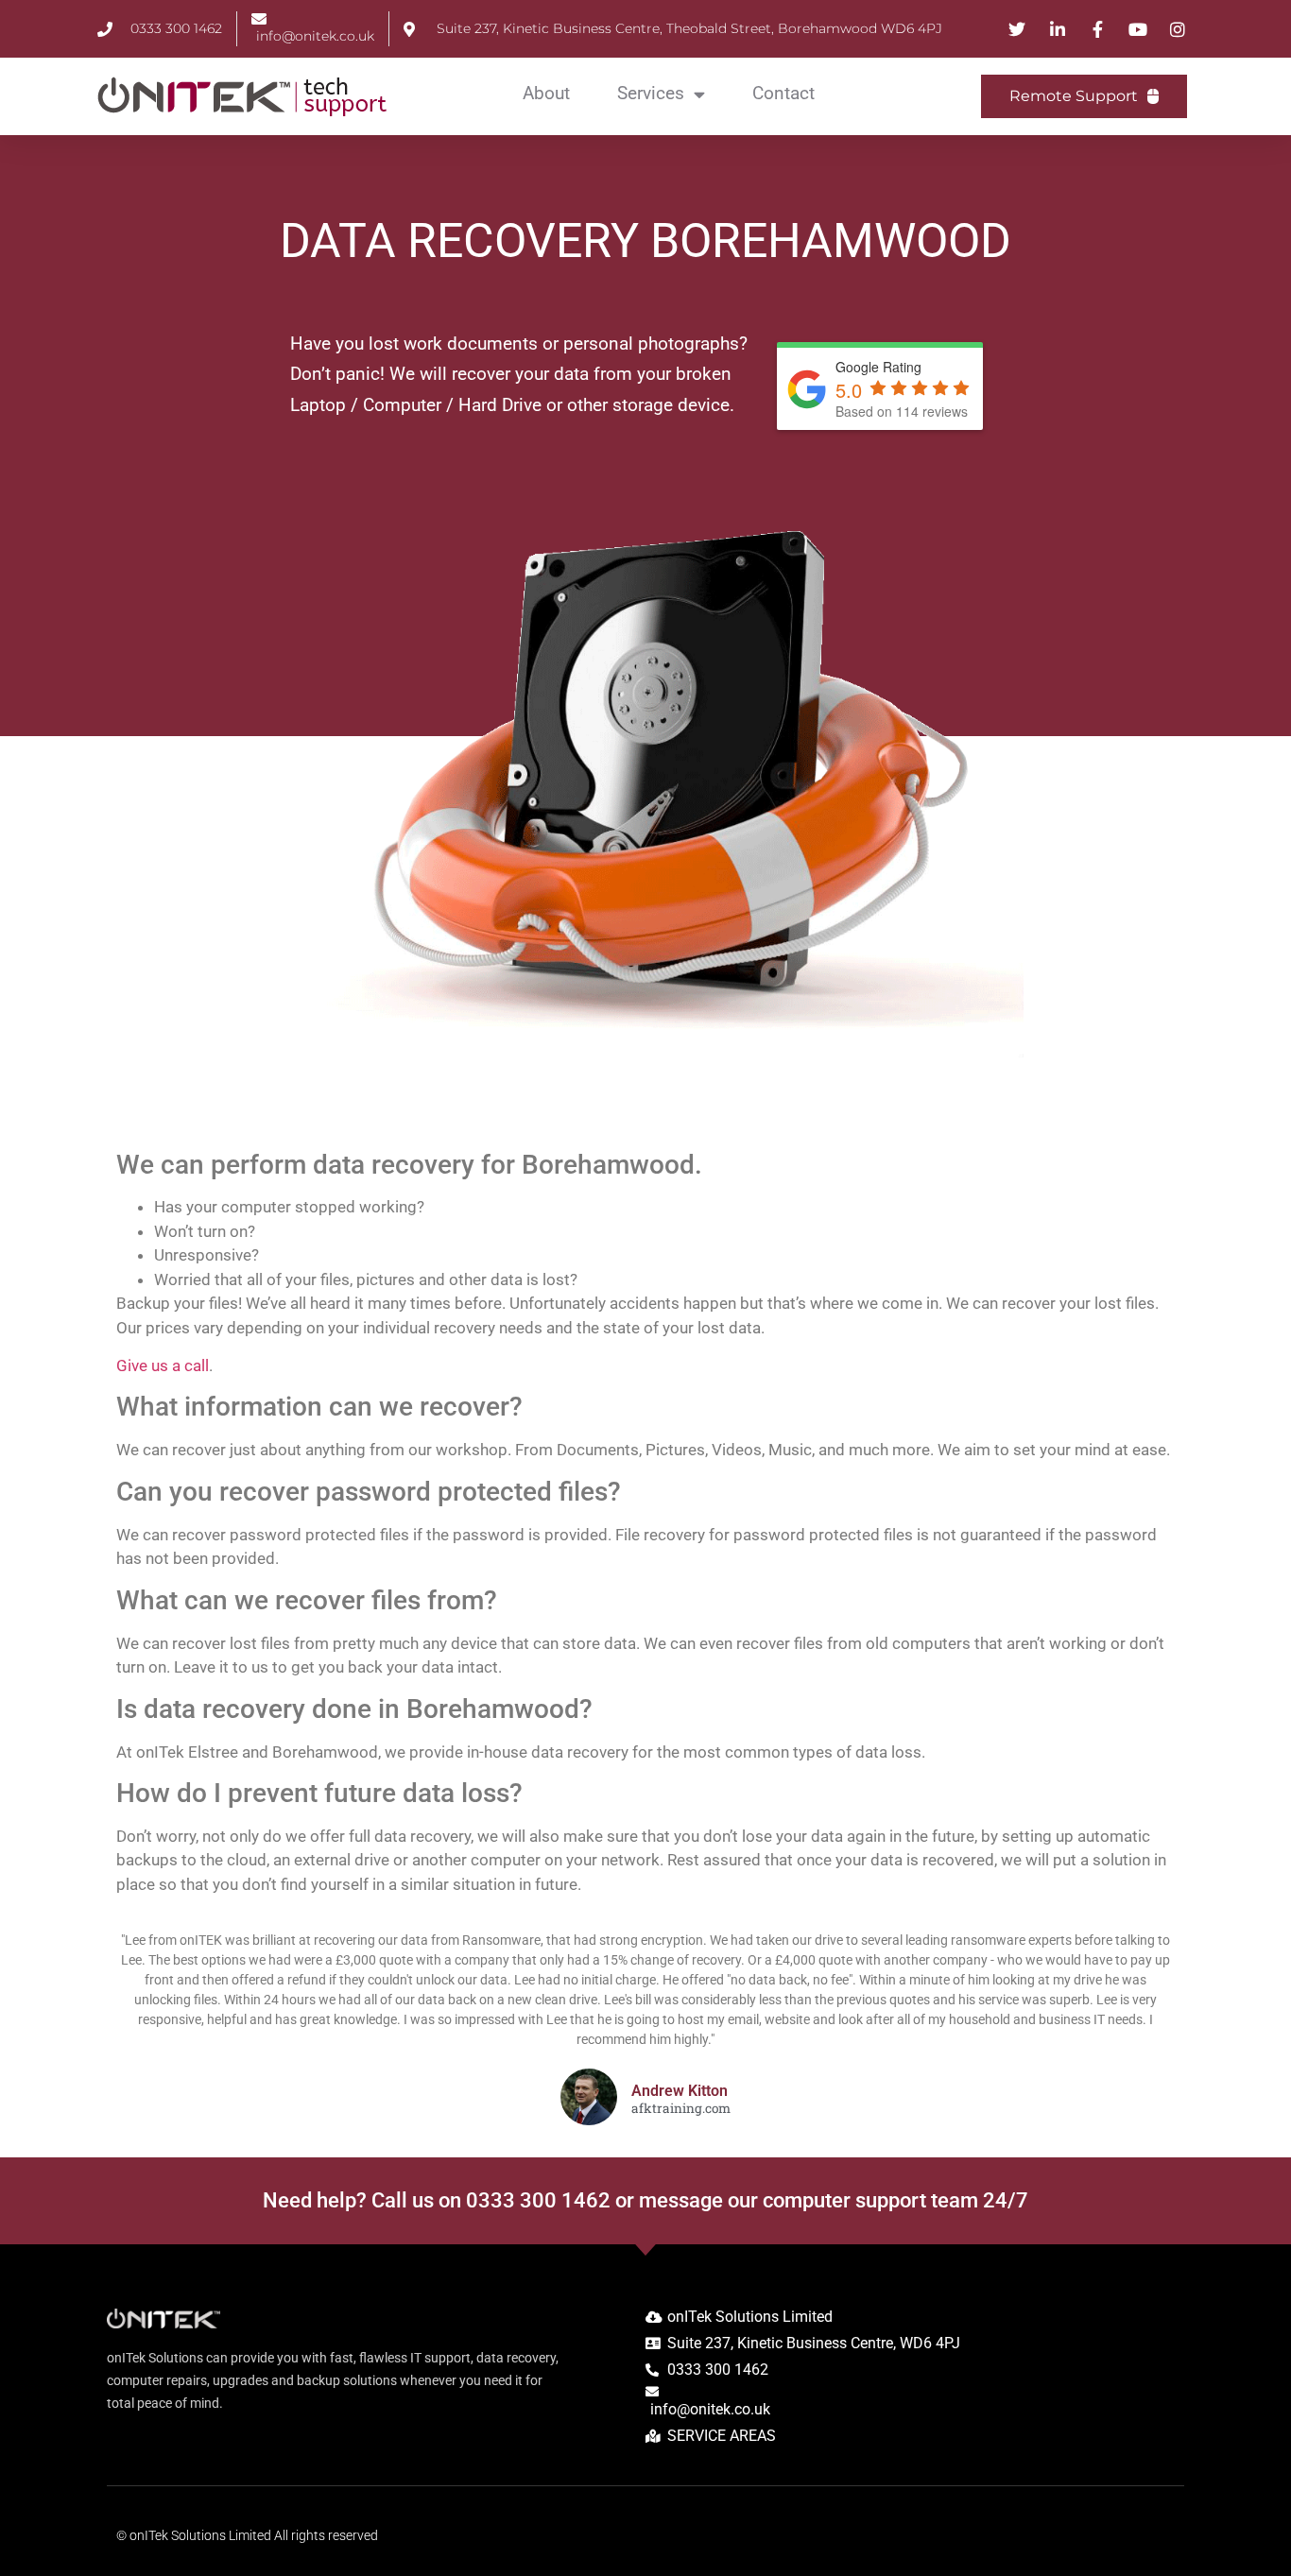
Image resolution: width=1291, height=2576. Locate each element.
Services (651, 93)
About (546, 93)
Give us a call (163, 1365)
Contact (783, 93)
